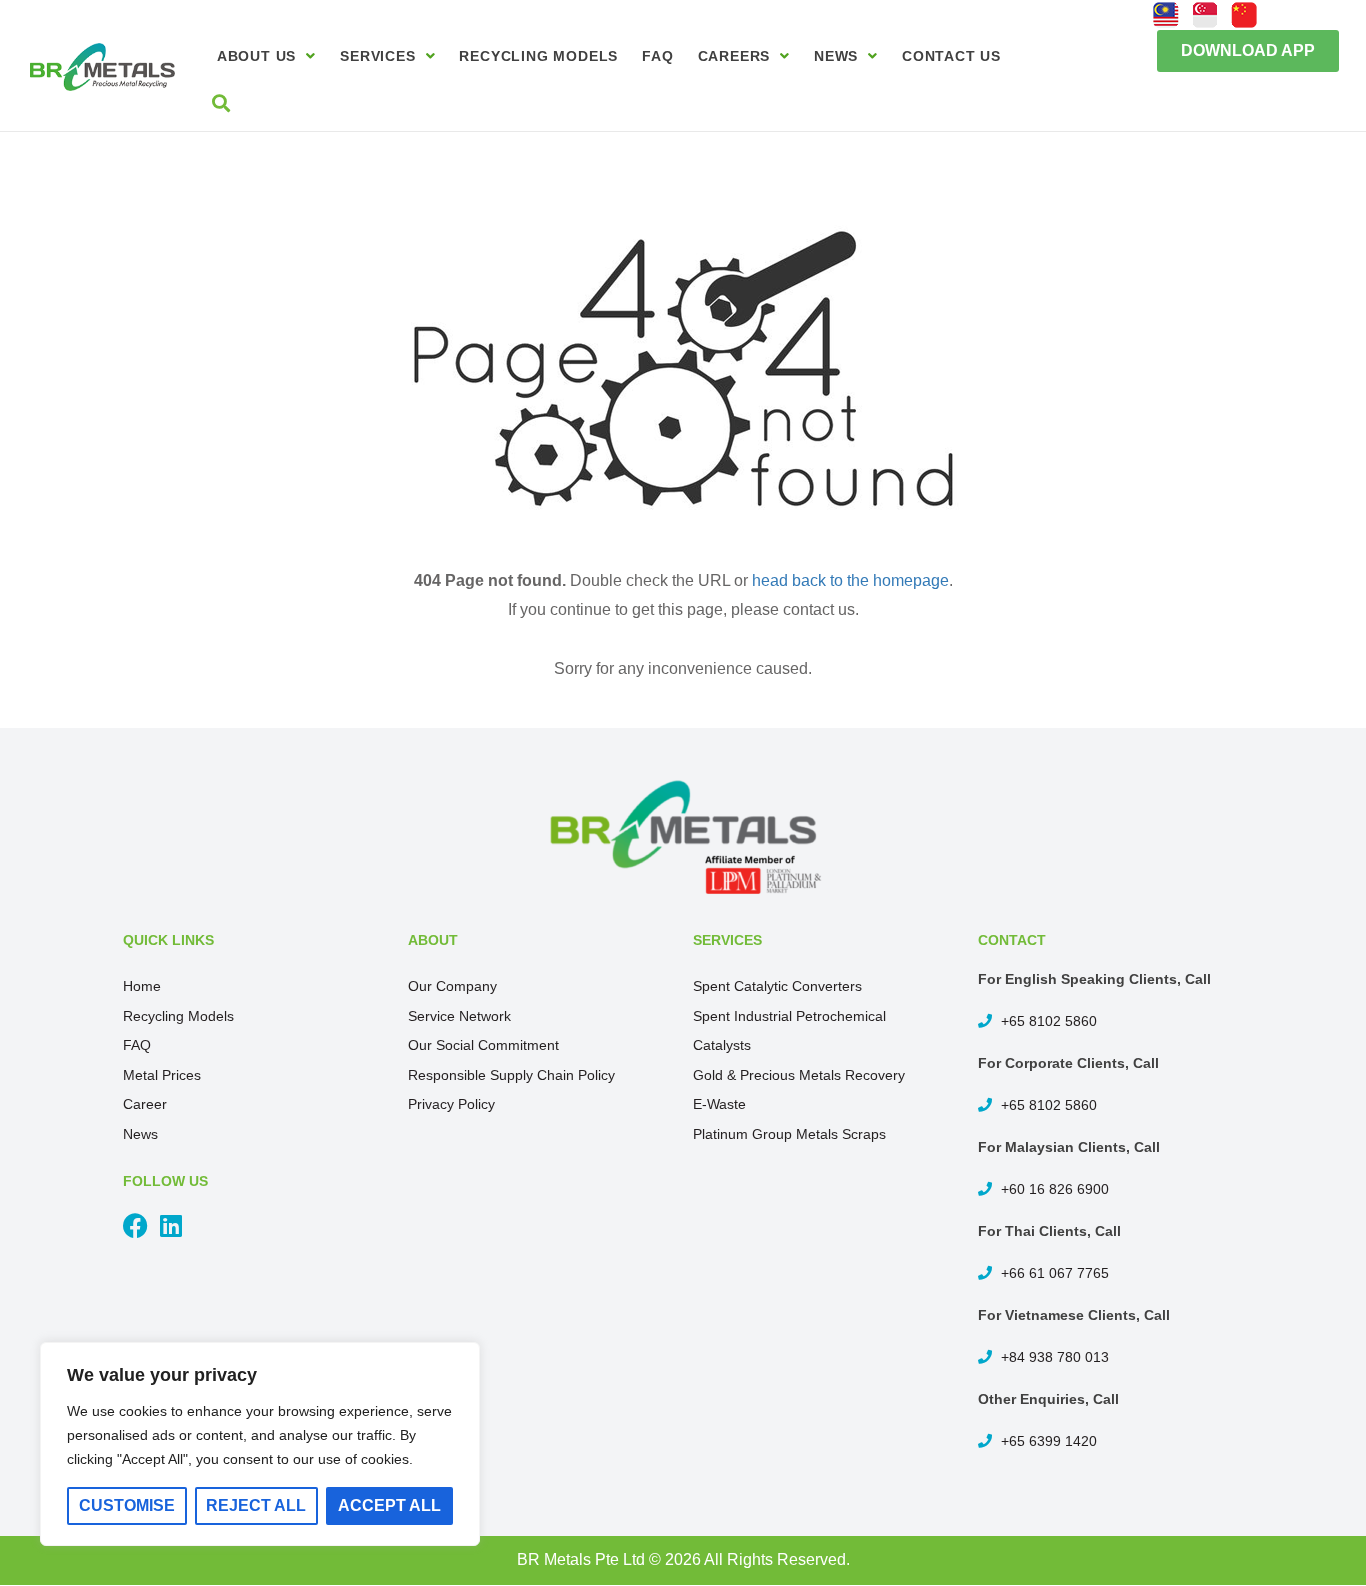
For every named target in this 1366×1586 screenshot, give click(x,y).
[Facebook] (135, 1225)
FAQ (657, 56)
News (836, 56)
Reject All (256, 1505)
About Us (256, 56)
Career (145, 1104)
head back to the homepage (850, 580)
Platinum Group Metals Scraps (789, 1134)
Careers (734, 56)
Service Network (459, 1016)
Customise (127, 1505)
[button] (1248, 51)
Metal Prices (162, 1075)
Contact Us (951, 56)
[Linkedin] (170, 1225)
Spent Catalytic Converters (777, 986)
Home (142, 986)
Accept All (389, 1505)
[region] (260, 1444)
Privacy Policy (451, 1104)
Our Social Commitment (483, 1045)
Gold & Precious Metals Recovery (799, 1075)
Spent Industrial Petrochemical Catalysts (789, 1030)
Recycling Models (538, 56)
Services (377, 56)
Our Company (452, 986)
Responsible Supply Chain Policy (511, 1075)
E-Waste (719, 1104)
